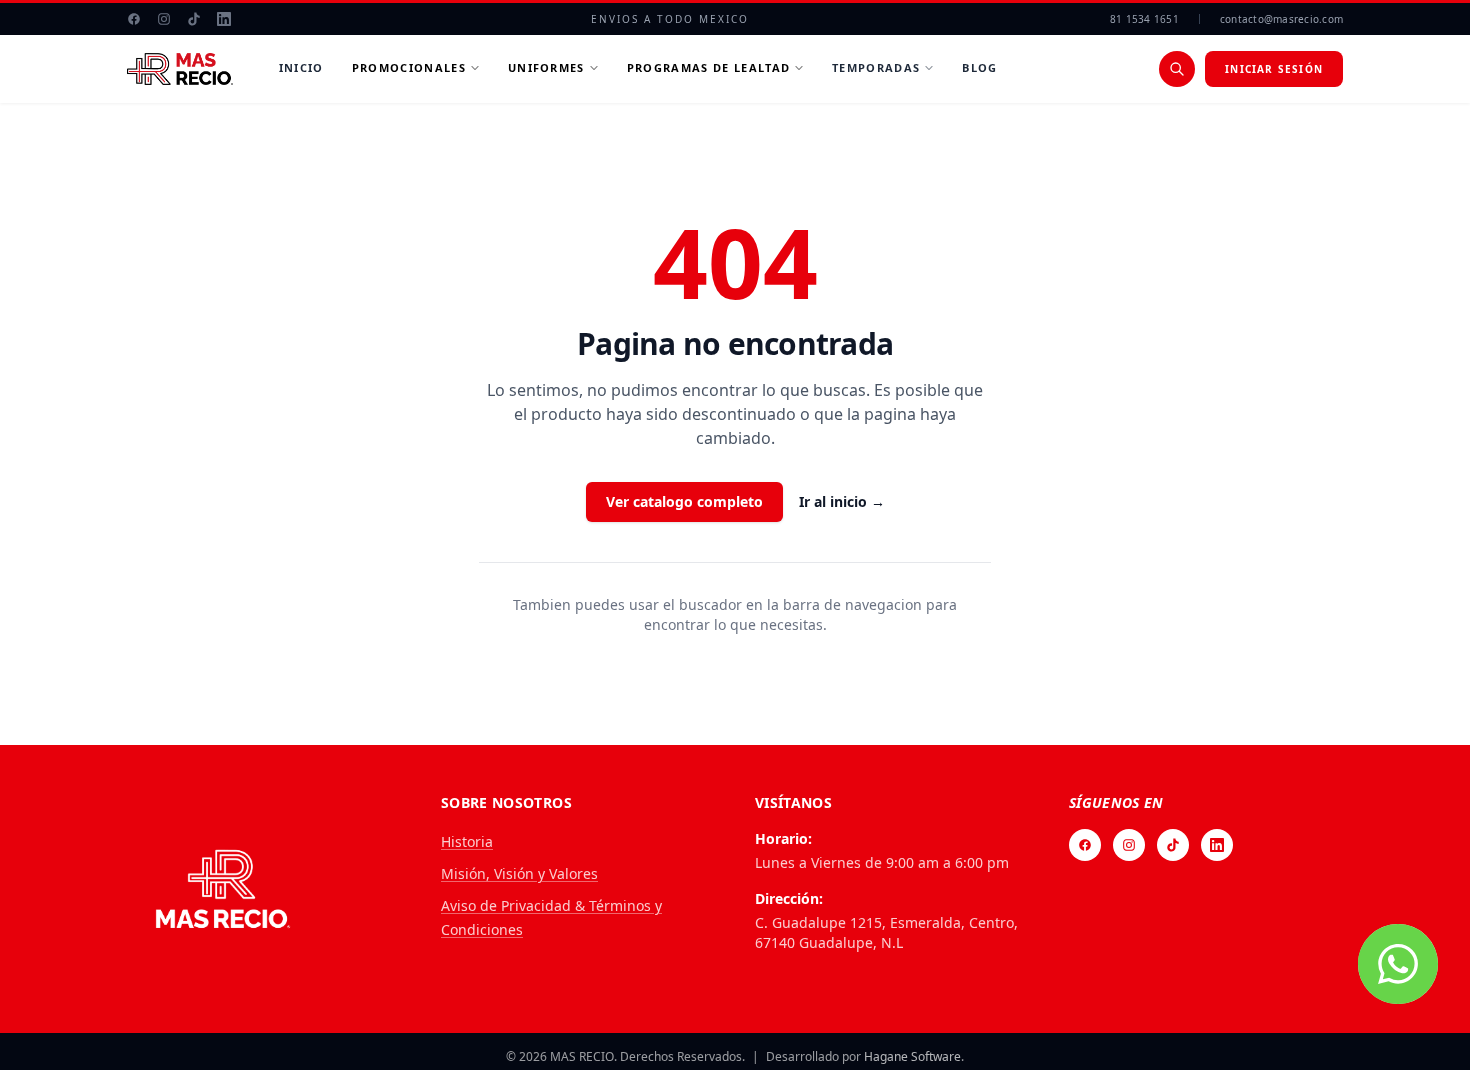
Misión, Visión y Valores (519, 873)
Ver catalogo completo (684, 501)
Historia (467, 841)
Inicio (301, 67)
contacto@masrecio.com (1281, 19)
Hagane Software (912, 1056)
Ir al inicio (842, 501)
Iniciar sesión (1274, 69)
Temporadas (876, 67)
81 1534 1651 (1144, 19)
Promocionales (409, 67)
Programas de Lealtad (708, 67)
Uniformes (546, 67)
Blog (979, 67)
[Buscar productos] (1177, 69)
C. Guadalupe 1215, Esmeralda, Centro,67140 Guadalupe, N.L (886, 932)
